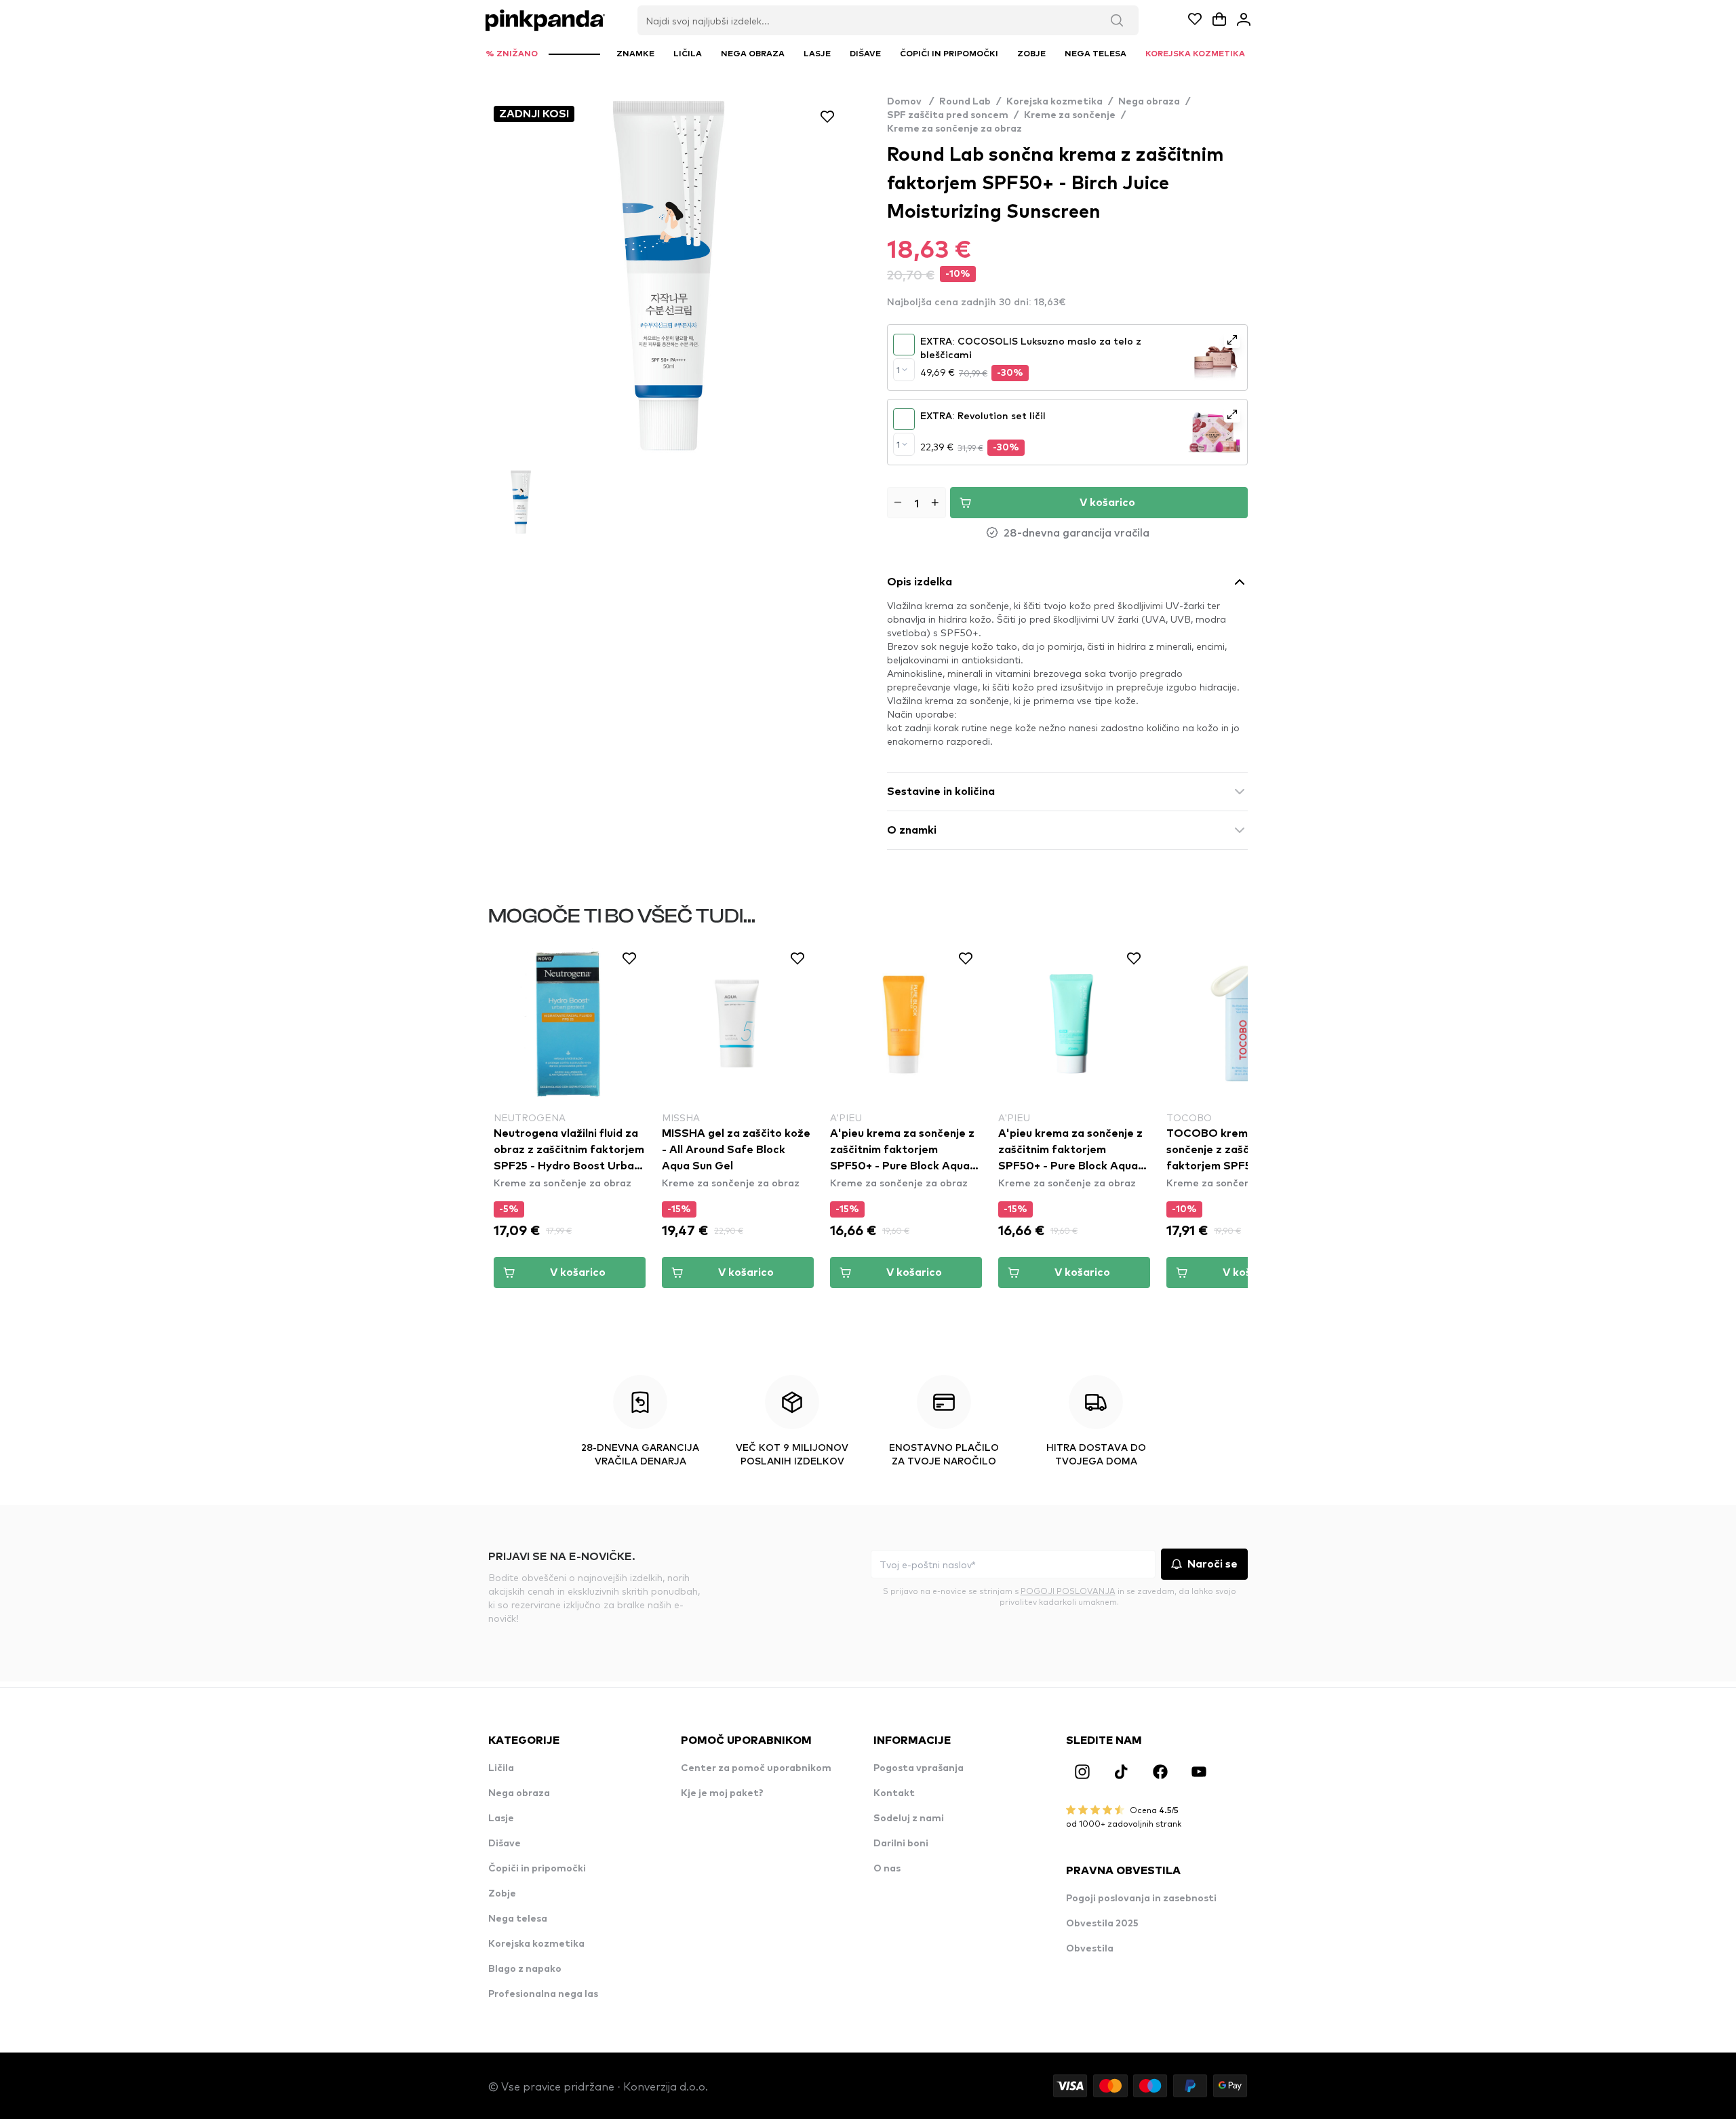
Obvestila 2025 (1102, 1924)
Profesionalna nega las (543, 1994)
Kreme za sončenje (1070, 115)
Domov (910, 102)
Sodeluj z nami (909, 1819)
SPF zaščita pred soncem (948, 115)
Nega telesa (518, 1919)
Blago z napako (525, 1969)
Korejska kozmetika (1054, 102)
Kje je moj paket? (722, 1793)
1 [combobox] (898, 370)
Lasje (501, 1819)
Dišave (505, 1844)
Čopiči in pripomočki (537, 1869)
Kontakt (894, 1793)
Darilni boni (901, 1844)
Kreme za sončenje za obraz (954, 129)
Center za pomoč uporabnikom (756, 1768)
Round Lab (965, 102)
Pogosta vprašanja (919, 1768)
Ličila (501, 1768)
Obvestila (1090, 1949)
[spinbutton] (916, 503)
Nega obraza (1149, 102)
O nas (887, 1869)
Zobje (502, 1894)
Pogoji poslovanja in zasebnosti (1141, 1899)
